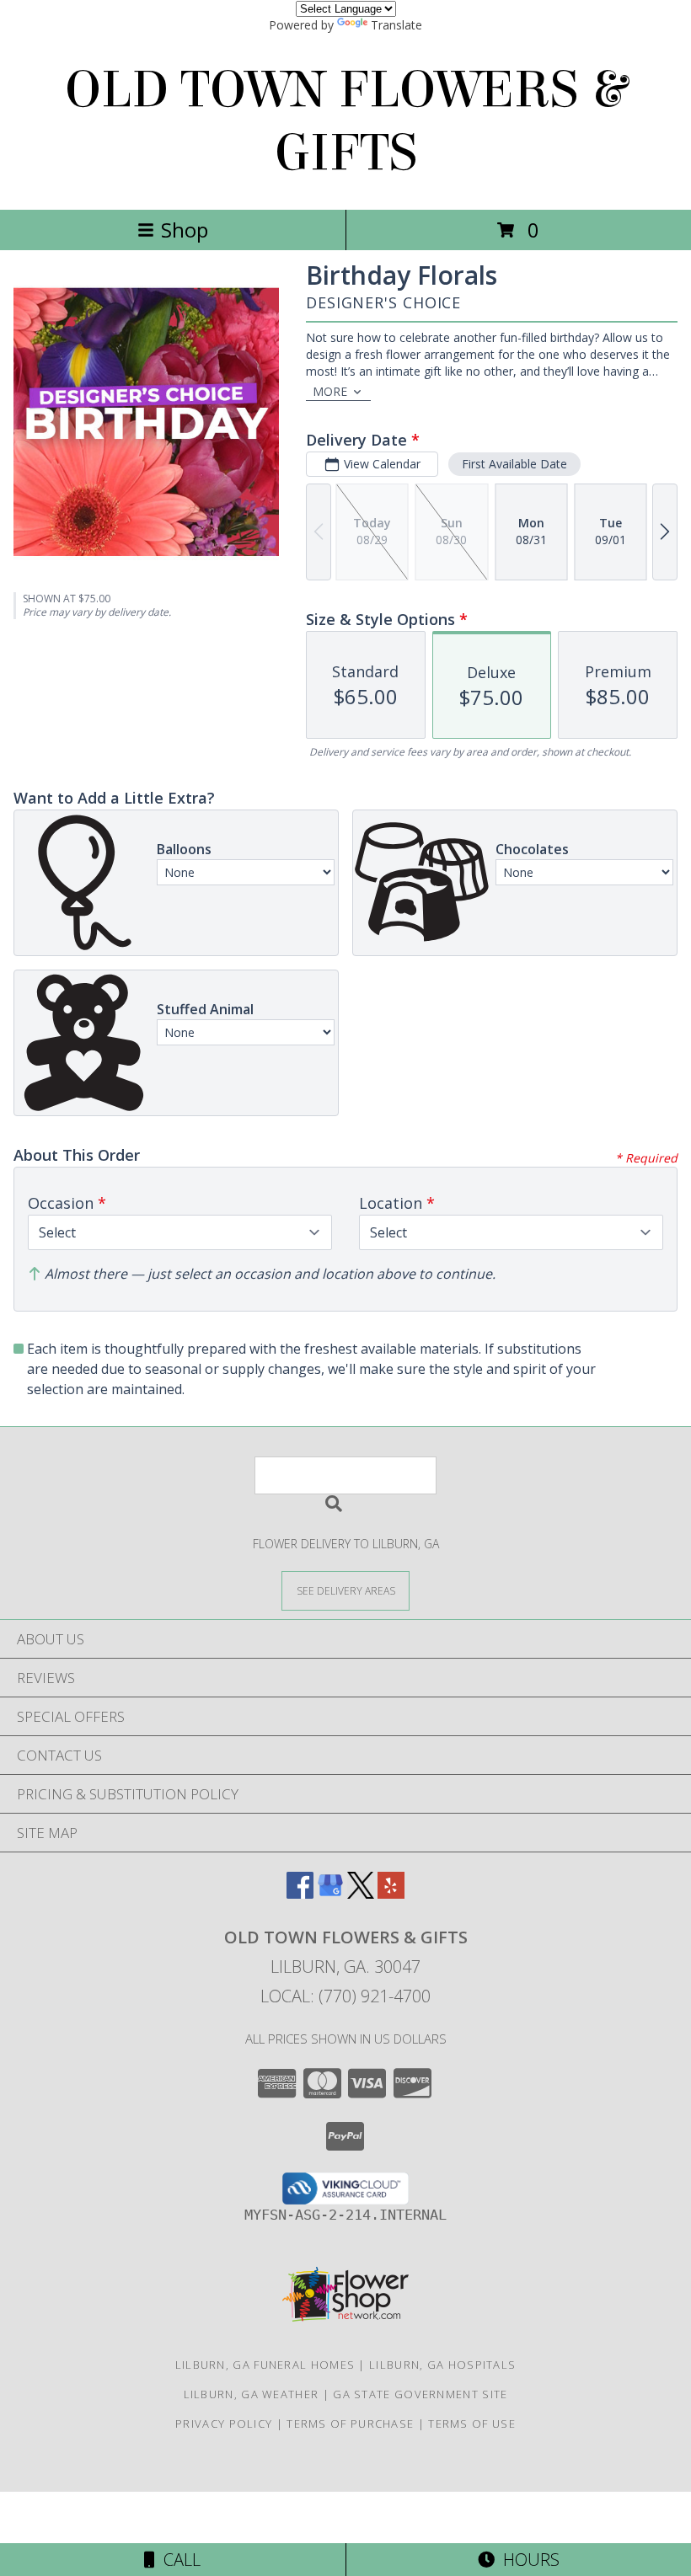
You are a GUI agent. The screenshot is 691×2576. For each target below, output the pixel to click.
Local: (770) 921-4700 (345, 1996)
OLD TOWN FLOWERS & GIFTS (345, 121)
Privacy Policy (224, 2424)
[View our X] (361, 1893)
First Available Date (514, 464)
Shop (185, 230)
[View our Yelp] (391, 1893)
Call (178, 2560)
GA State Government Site (420, 2394)
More (330, 391)
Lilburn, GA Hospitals (442, 2365)
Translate (396, 25)
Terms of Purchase (350, 2424)
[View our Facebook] (300, 1893)
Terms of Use (472, 2424)
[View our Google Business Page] (330, 1893)
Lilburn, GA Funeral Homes (265, 2365)
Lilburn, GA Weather (252, 2394)
